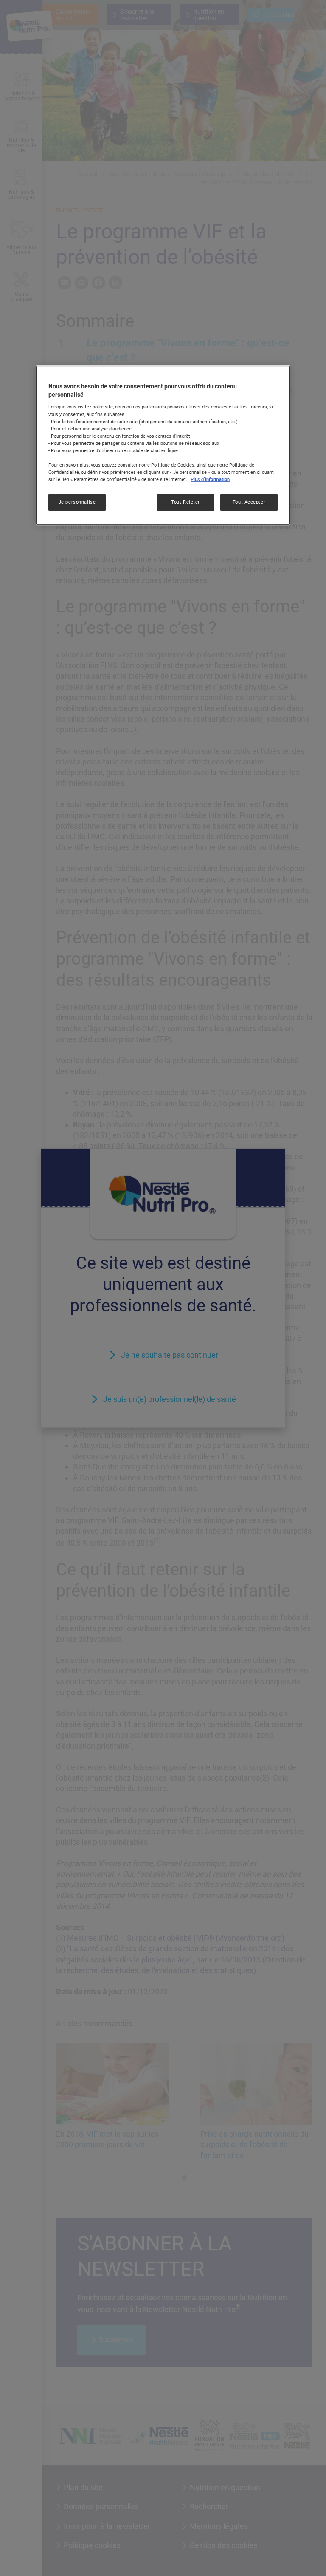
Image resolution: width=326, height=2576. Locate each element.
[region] (163, 445)
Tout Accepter (249, 502)
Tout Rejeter (185, 502)
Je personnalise (77, 502)
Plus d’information (210, 479)
